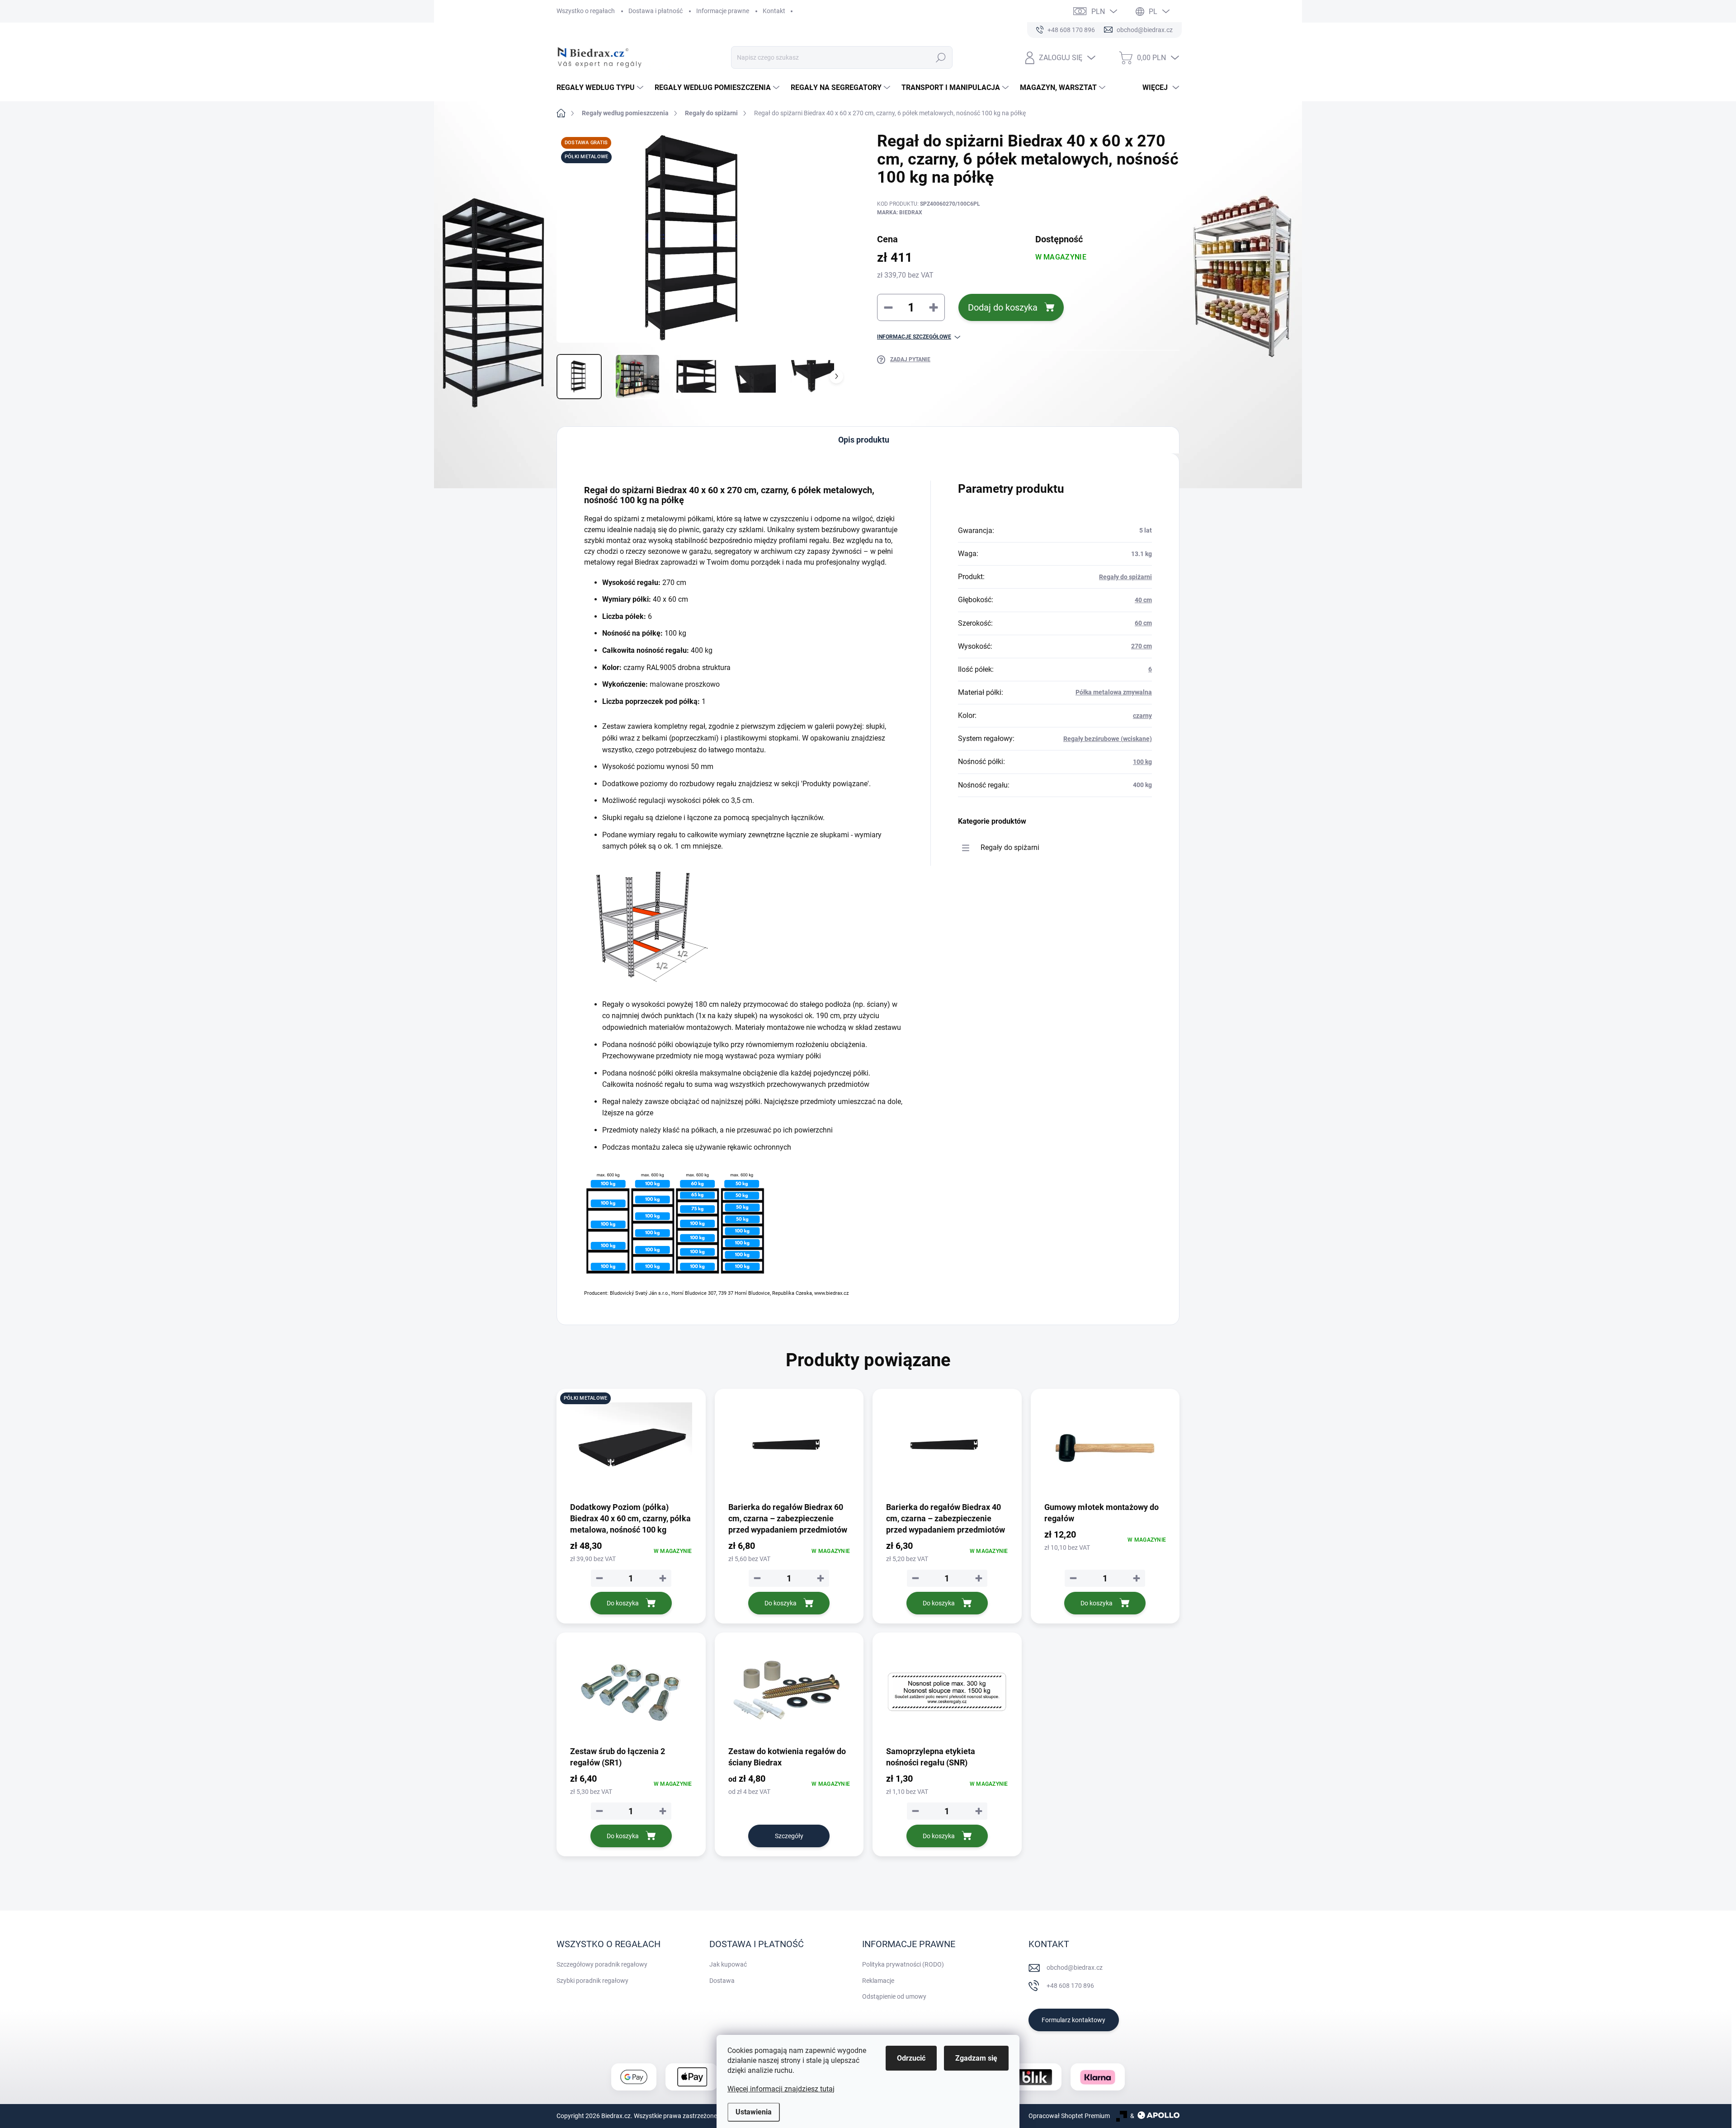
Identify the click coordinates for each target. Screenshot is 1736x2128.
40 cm (1143, 600)
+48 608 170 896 (1070, 1986)
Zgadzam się (976, 2058)
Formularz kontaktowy (1073, 2020)
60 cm (1143, 623)
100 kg (1142, 762)
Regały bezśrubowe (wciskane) (1108, 739)
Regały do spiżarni (1125, 577)
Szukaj (941, 57)
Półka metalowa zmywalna (1114, 692)
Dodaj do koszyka (1003, 307)
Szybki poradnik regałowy (592, 1981)
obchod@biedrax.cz (1075, 1968)
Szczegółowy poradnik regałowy (602, 1964)
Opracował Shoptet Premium (1069, 2116)
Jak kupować (728, 1964)
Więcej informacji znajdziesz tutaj (781, 2089)
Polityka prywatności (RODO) (903, 1964)
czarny (1142, 716)
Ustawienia (754, 2112)
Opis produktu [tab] (864, 440)
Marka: (900, 212)
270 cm (1142, 646)
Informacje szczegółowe (914, 337)
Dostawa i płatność (656, 11)
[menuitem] (601, 88)
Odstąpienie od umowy (894, 1996)
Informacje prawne (723, 11)
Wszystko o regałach (586, 11)
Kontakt (774, 11)
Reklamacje (878, 1981)
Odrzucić (911, 2058)
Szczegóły (789, 1836)
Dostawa (722, 1981)
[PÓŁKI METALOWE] (631, 1448)
